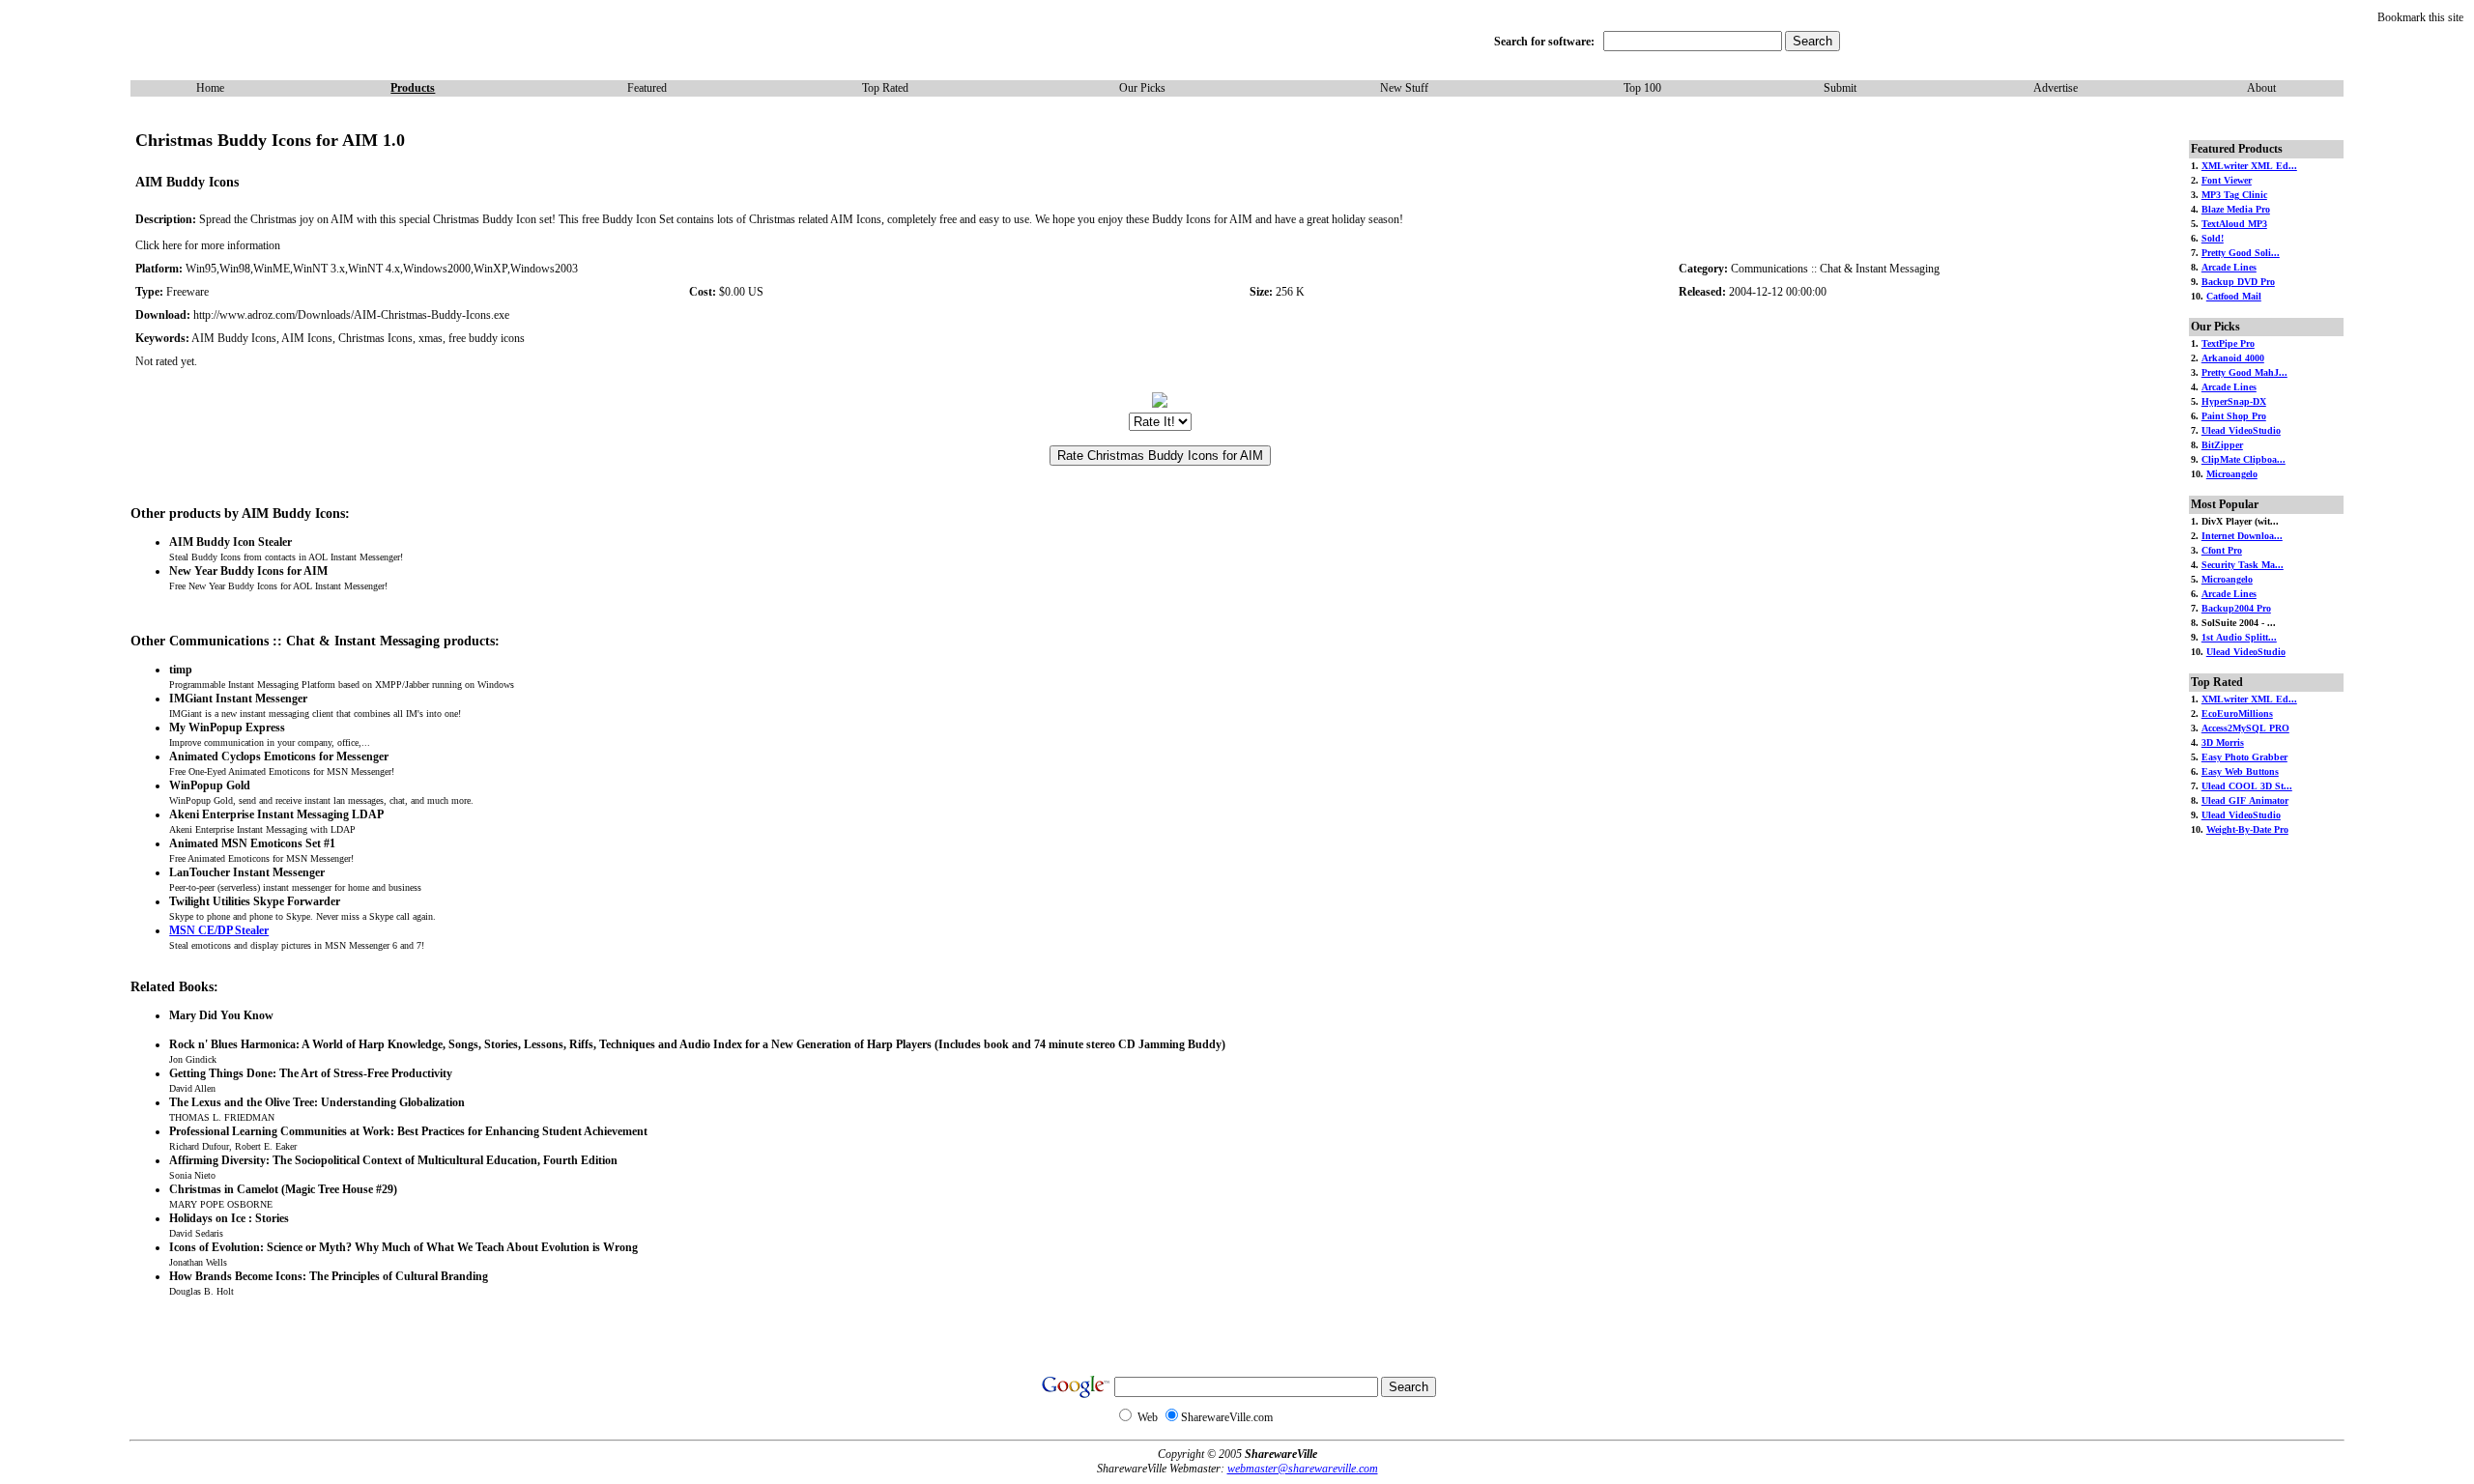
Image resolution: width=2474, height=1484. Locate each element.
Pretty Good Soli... (2241, 253)
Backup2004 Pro (2236, 608)
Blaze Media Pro (2236, 209)
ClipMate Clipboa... (2244, 459)
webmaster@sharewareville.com (1303, 1469)
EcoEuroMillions (2237, 713)
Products (413, 88)
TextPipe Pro (2228, 343)
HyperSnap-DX (2234, 401)
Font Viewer (2227, 180)
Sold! (2213, 238)
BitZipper (2222, 445)
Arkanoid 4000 (2233, 358)
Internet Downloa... (2242, 536)
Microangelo (2232, 474)
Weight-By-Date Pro (2247, 829)
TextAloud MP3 (2234, 224)
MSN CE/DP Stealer (219, 930)
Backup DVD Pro (2238, 282)
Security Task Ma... (2243, 565)
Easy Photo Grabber (2244, 757)
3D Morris (2223, 742)
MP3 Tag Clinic (2234, 195)
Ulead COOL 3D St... (2247, 786)
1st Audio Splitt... (2239, 637)
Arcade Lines (2229, 267)
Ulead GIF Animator (2245, 800)
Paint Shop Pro (2234, 416)
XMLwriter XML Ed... (2249, 166)
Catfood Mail (2234, 296)
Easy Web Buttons (2240, 771)
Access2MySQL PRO (2245, 728)
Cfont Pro (2222, 550)
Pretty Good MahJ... (2244, 372)
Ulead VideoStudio (2241, 430)
